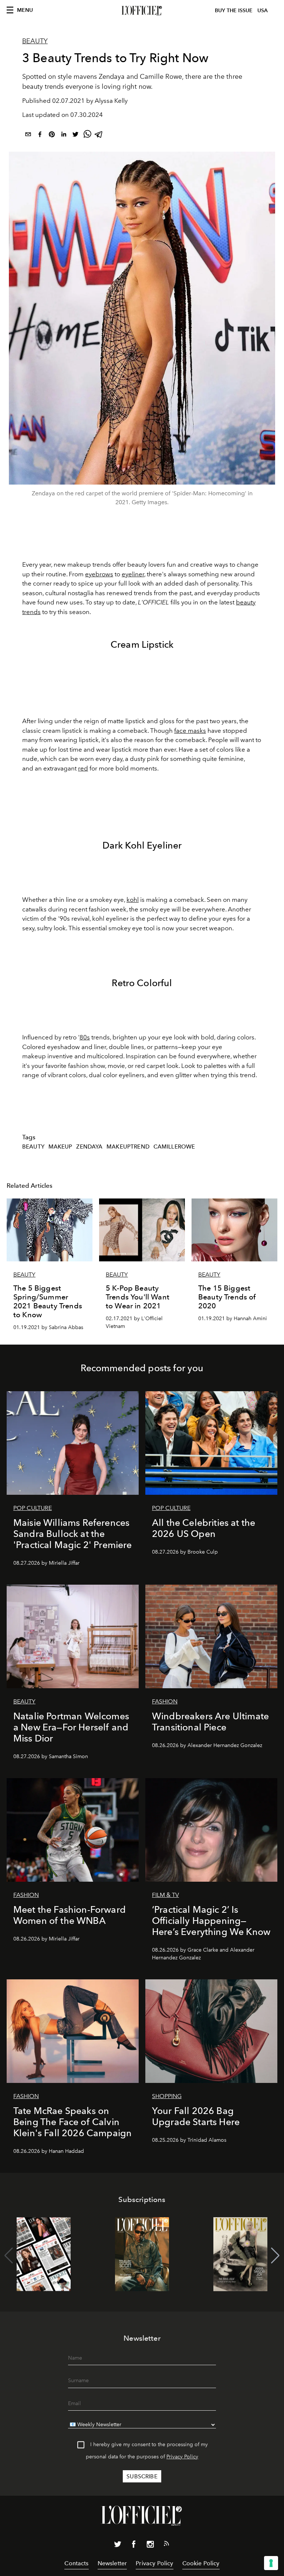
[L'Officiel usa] (142, 11)
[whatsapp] (87, 136)
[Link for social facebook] (134, 2546)
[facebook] (40, 136)
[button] (275, 2256)
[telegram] (99, 136)
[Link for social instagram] (150, 2546)
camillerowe (174, 1147)
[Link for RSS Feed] (166, 2545)
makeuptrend (128, 1147)
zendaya (89, 1147)
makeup (60, 1147)
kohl (133, 900)
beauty (33, 1147)
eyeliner (133, 574)
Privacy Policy (182, 2457)
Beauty (35, 41)
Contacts (76, 2563)
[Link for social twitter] (118, 2546)
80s (85, 1037)
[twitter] (75, 136)
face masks (190, 731)
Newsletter (112, 2563)
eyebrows (99, 574)
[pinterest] (52, 136)
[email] (28, 136)
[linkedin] (64, 136)
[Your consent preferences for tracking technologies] (271, 2563)
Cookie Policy (201, 2563)
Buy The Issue (234, 11)
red (83, 768)
